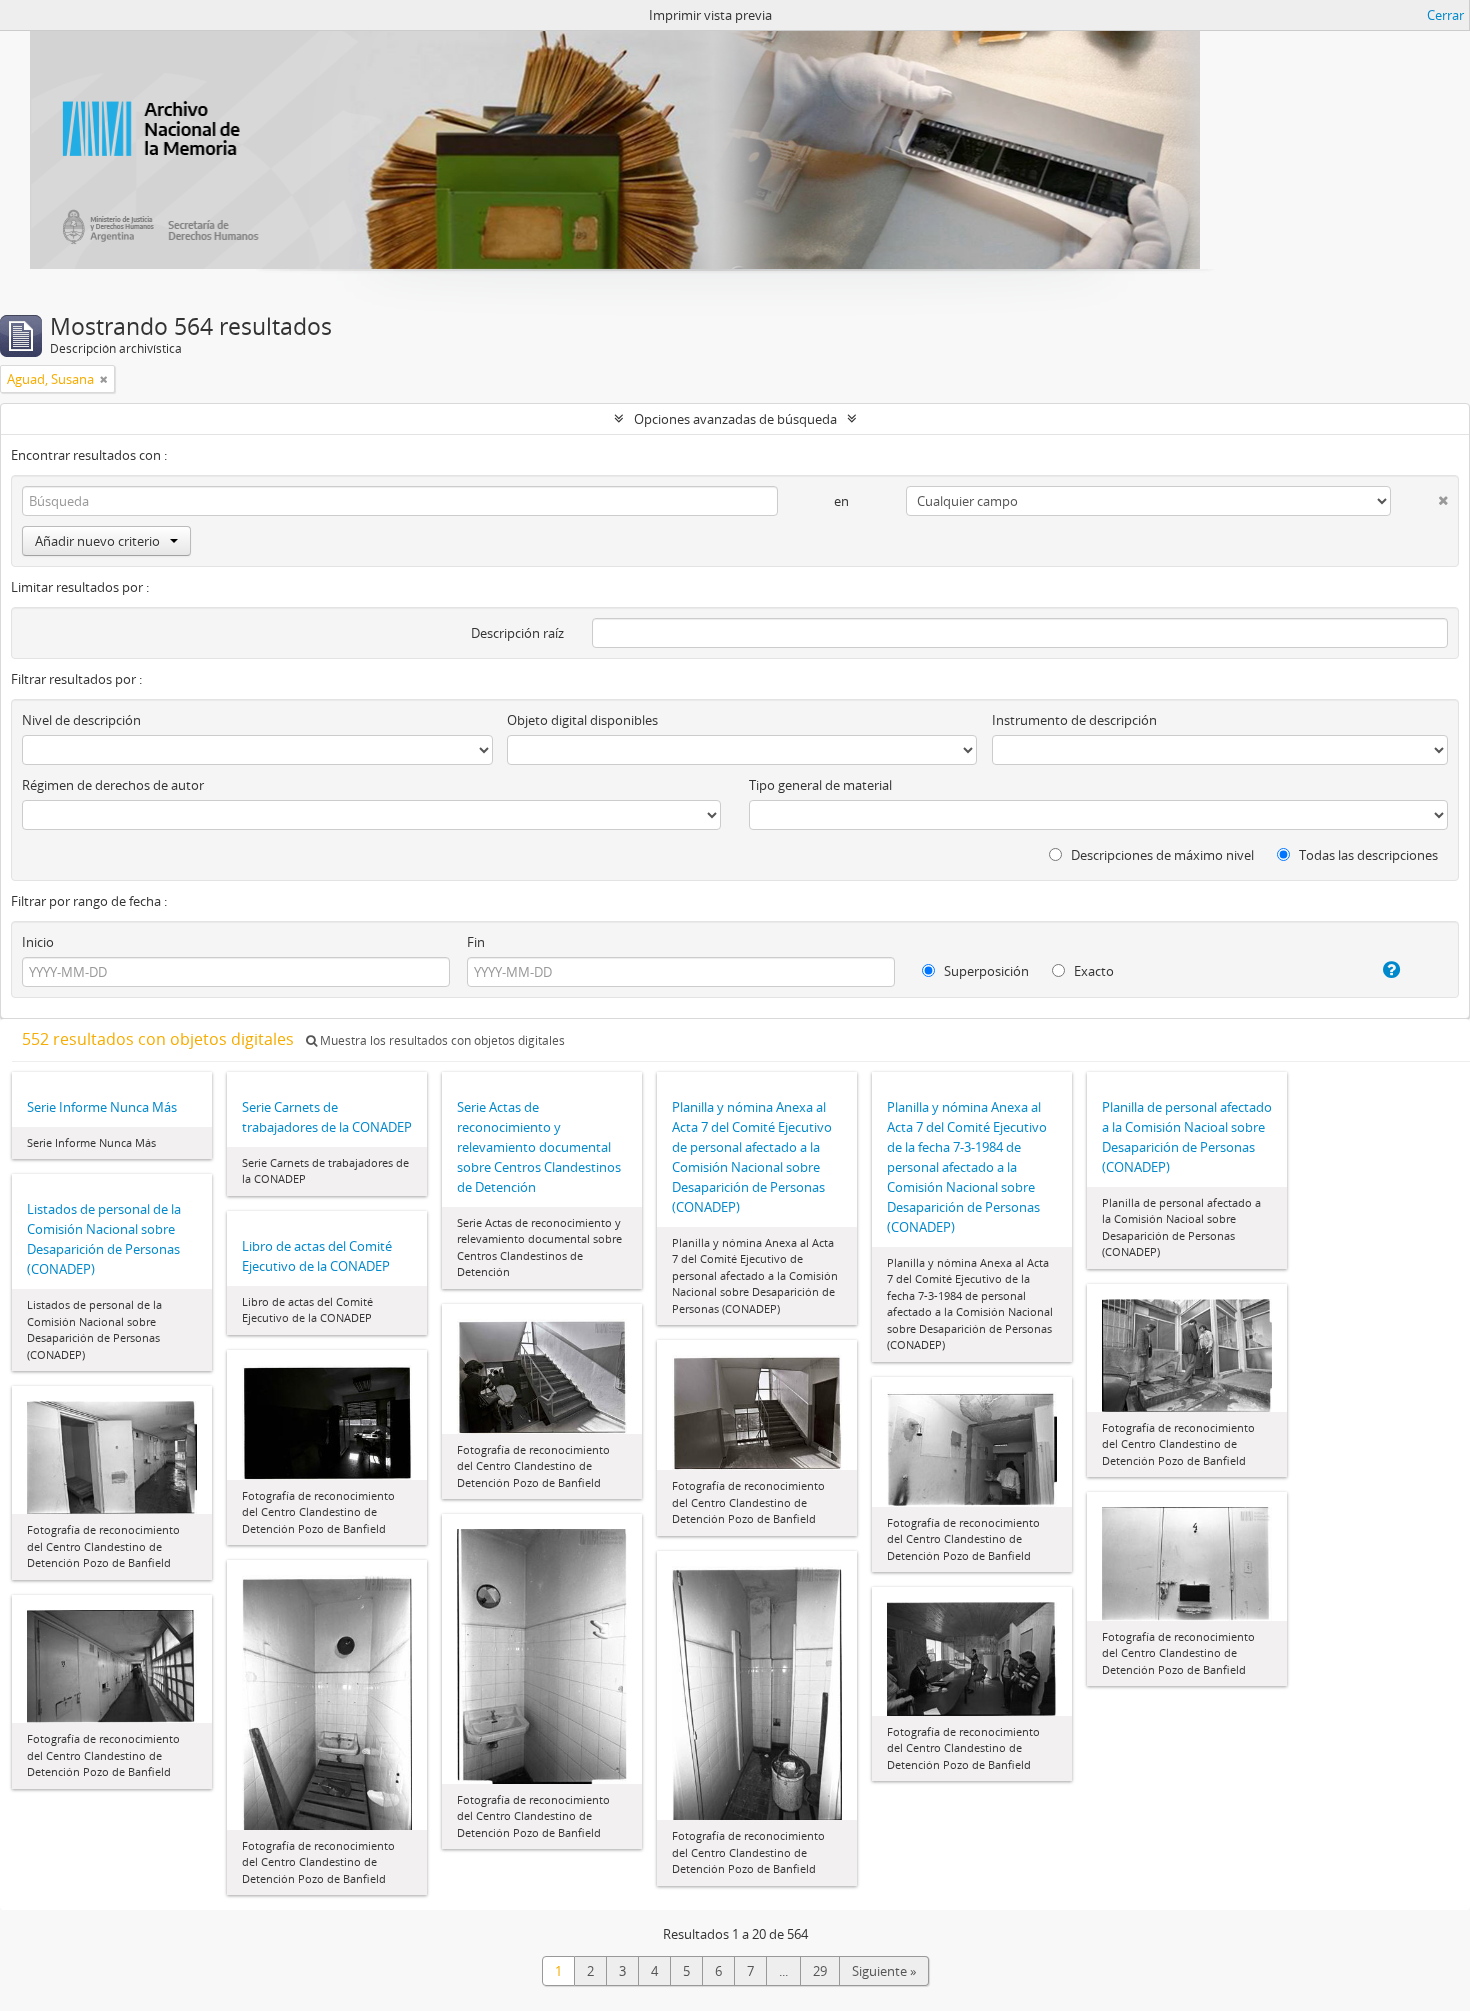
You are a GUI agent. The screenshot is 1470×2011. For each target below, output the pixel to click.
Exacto (1092, 971)
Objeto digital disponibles (582, 720)
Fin (476, 942)
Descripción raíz (517, 633)
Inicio (38, 942)
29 (820, 1971)
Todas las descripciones (1367, 855)
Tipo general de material (820, 785)
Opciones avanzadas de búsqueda (735, 419)
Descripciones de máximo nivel (1161, 855)
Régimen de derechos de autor (113, 785)
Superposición (985, 971)
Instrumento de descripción (1074, 720)
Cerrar (1445, 15)
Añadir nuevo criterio (97, 541)
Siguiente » (884, 1971)
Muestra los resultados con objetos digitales (441, 1040)
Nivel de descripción (81, 720)
